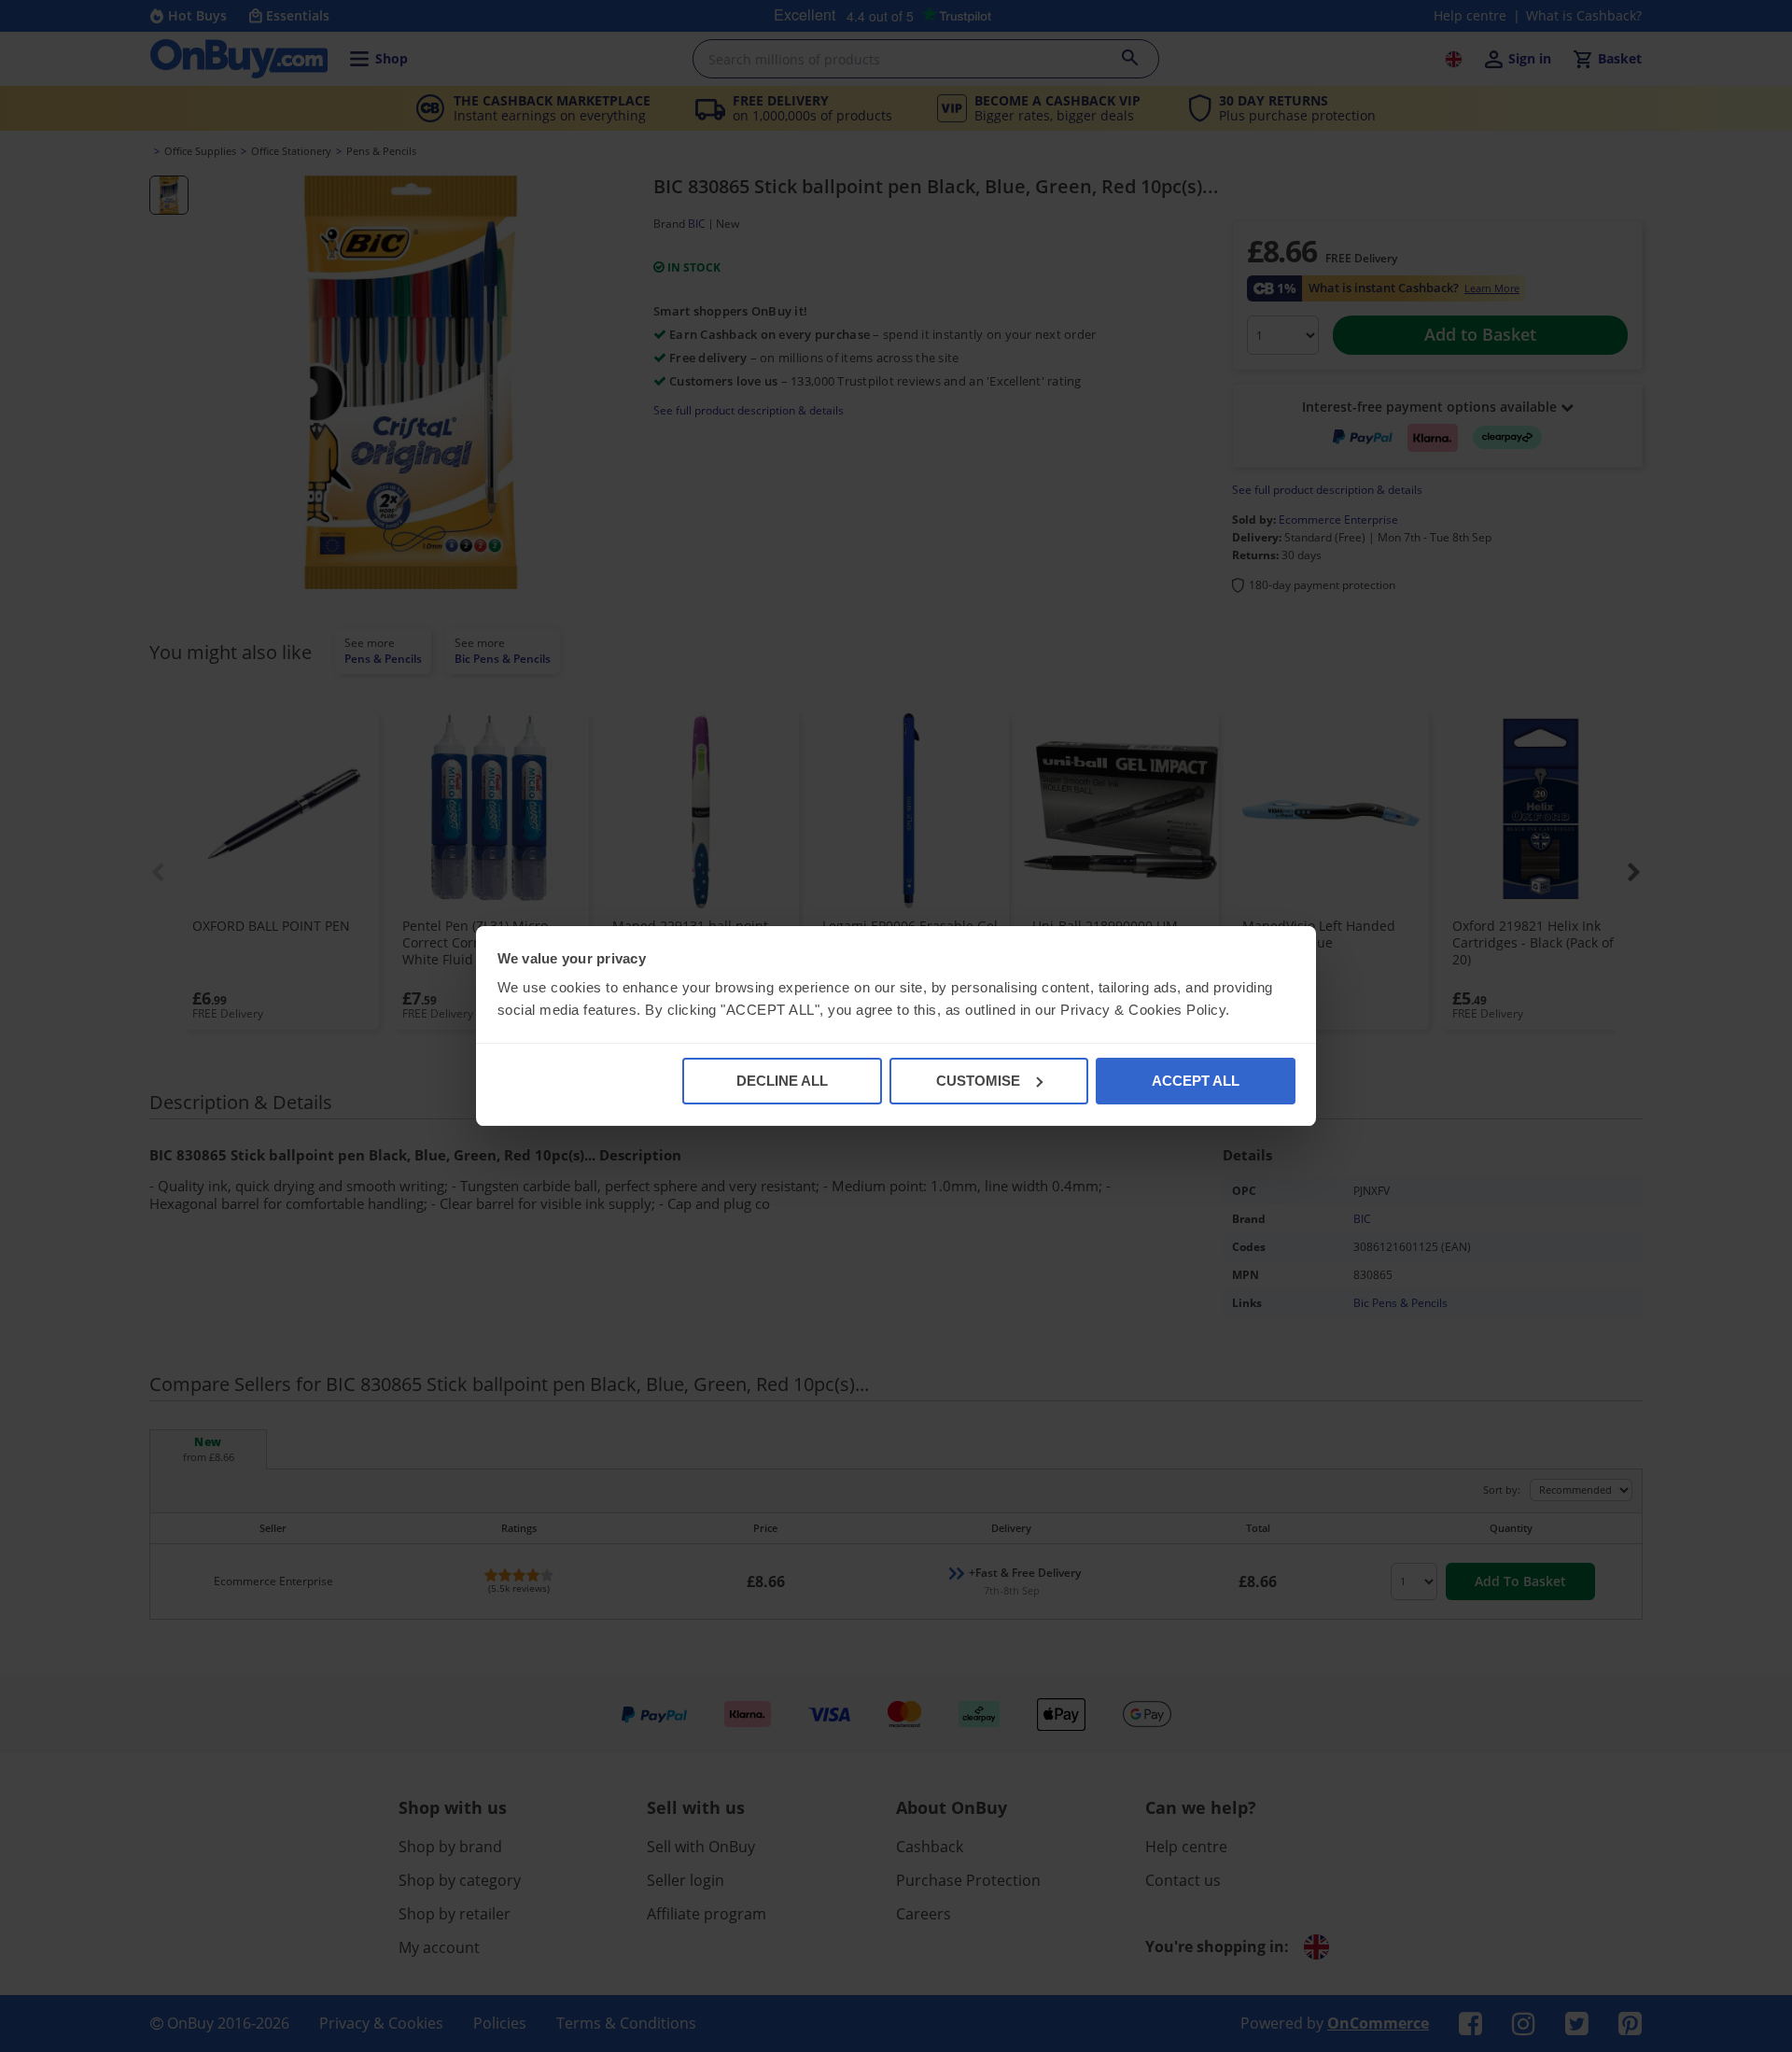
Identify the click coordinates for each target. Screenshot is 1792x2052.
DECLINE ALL (782, 1081)
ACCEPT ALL (1196, 1081)
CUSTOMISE (978, 1081)
